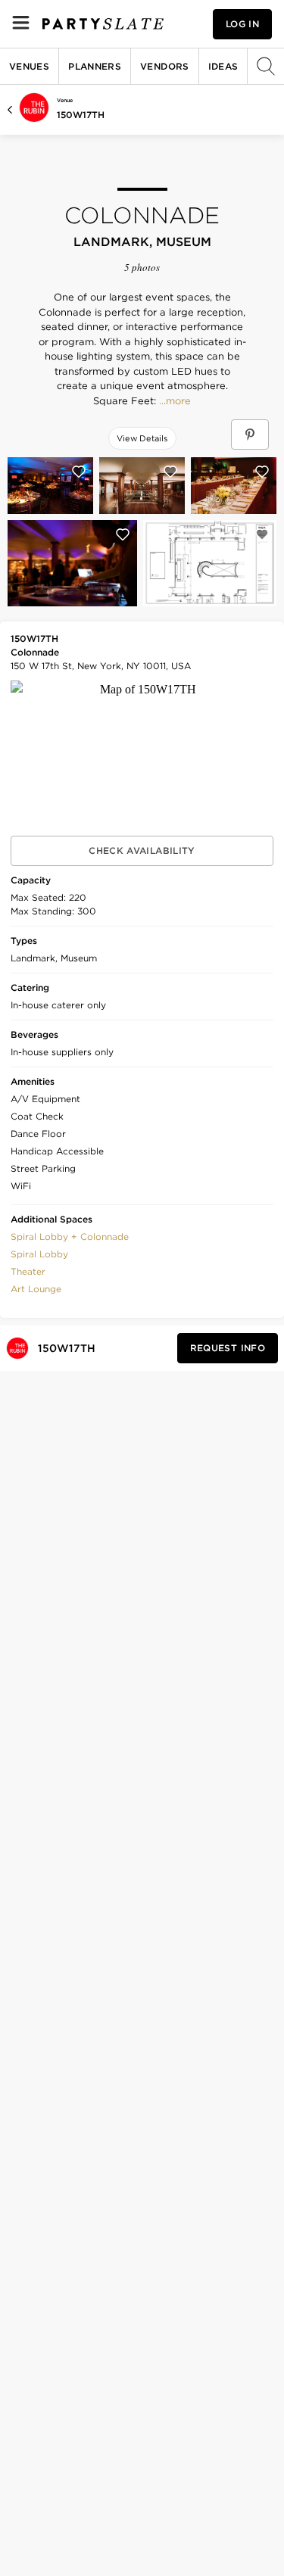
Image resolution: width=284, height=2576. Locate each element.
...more (173, 401)
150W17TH (81, 115)
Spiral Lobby (39, 1254)
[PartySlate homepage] (103, 24)
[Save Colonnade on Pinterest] (250, 435)
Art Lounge (36, 1289)
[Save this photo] (79, 472)
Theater (28, 1271)
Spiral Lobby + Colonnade (70, 1237)
